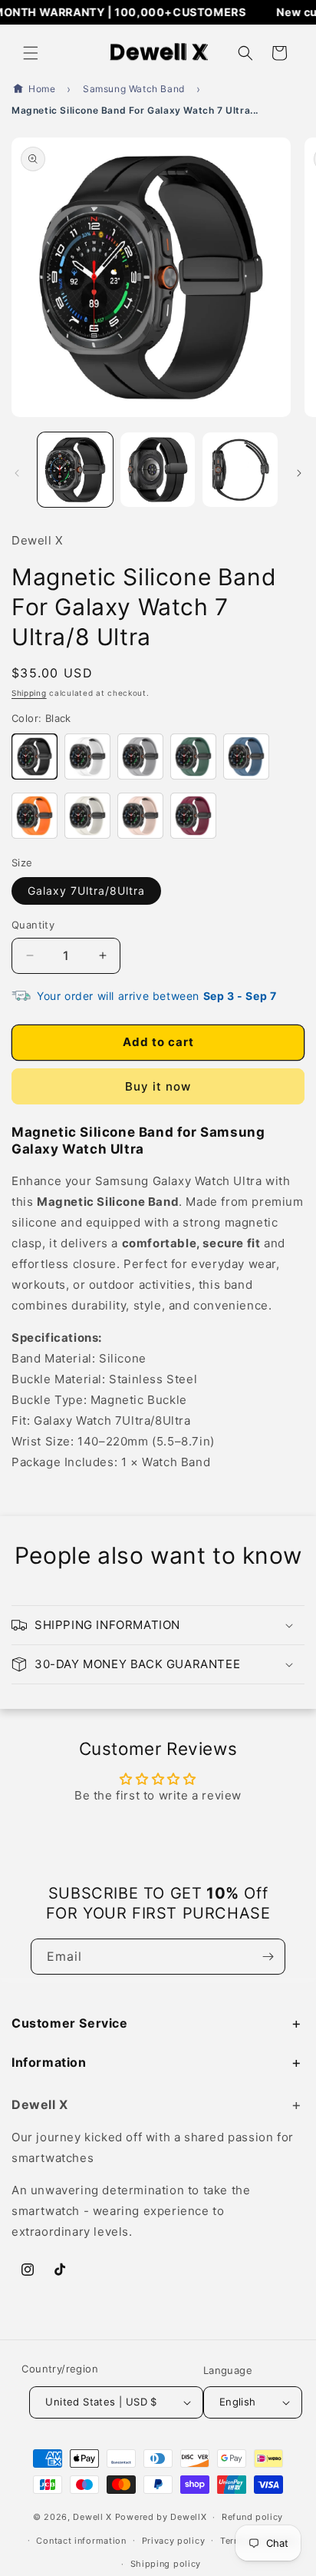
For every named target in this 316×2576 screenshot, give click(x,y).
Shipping (29, 693)
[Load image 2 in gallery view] (158, 470)
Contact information (81, 2541)
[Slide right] (299, 473)
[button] (31, 53)
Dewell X (92, 2517)
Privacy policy (174, 2541)
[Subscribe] (268, 1957)
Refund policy (252, 2517)
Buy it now (158, 1086)
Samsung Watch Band (134, 89)
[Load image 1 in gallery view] (75, 470)
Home (42, 89)
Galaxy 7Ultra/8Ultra (86, 891)
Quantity (33, 925)
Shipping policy (166, 2564)
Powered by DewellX (161, 2517)
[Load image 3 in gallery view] (240, 470)
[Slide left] (17, 473)
